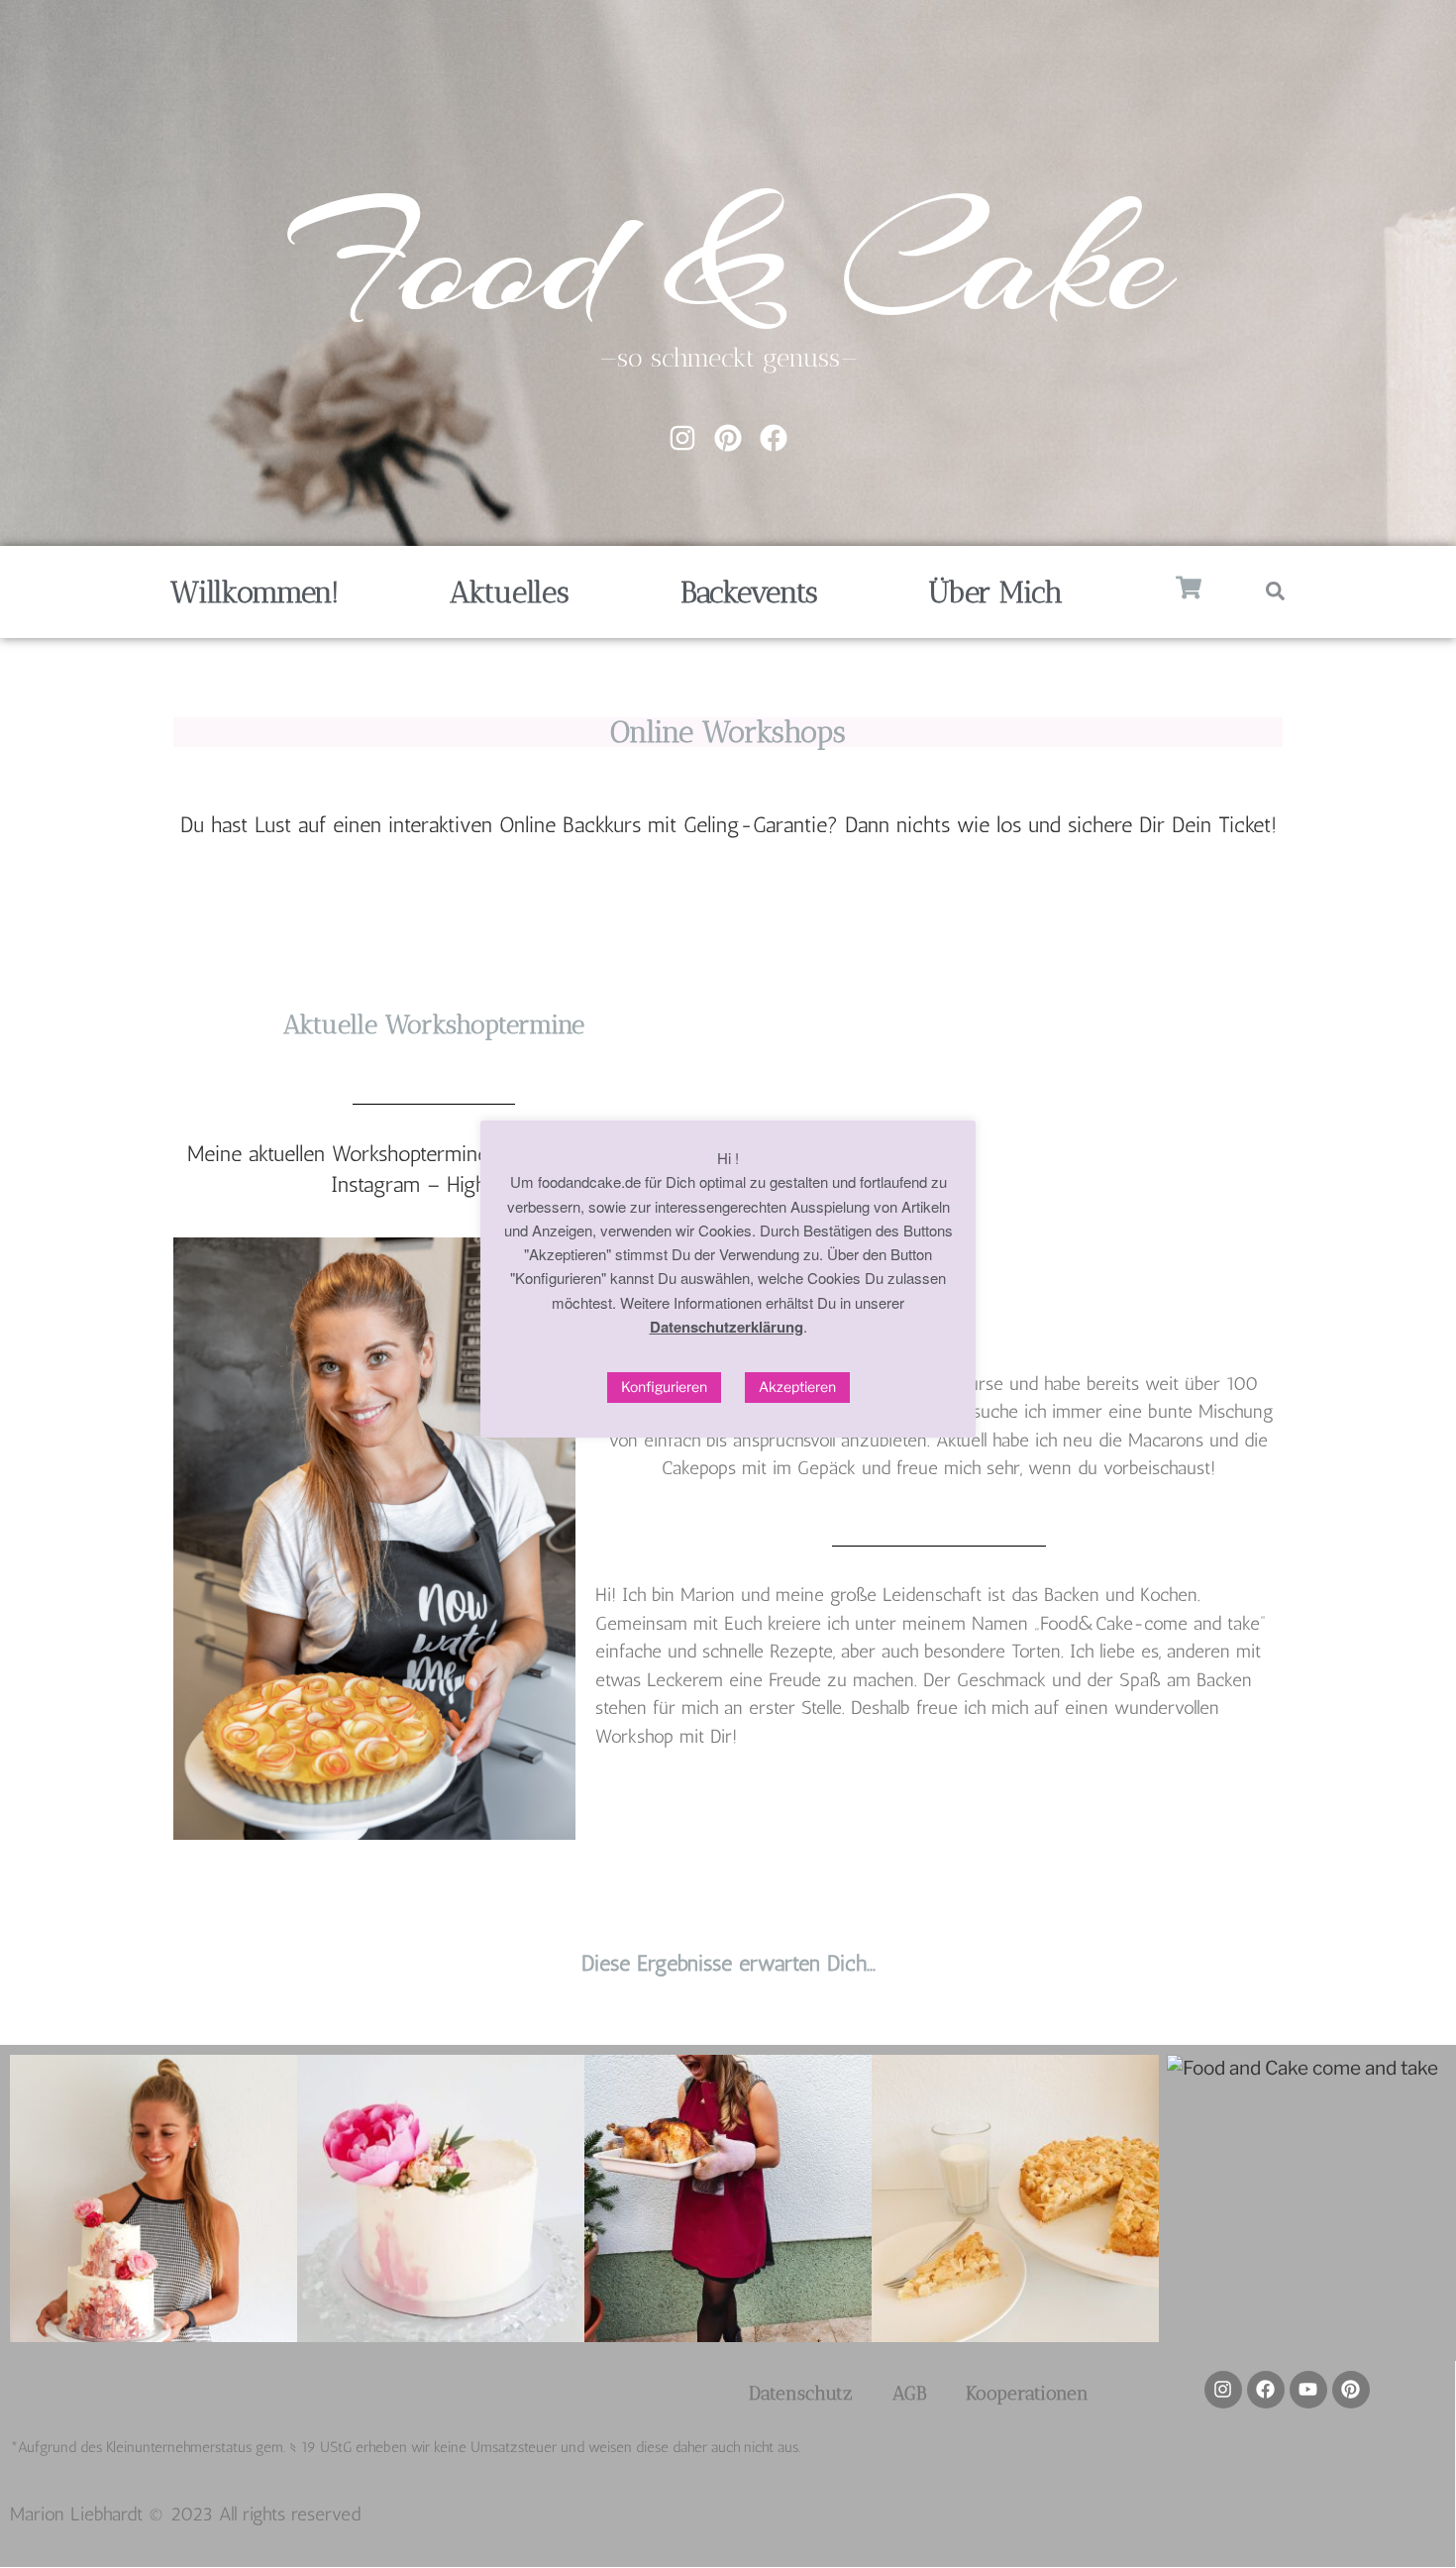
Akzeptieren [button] (797, 1387)
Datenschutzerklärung (727, 1327)
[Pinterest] (728, 437)
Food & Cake (728, 260)
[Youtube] (1308, 2390)
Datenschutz (801, 2393)
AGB (909, 2393)
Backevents (749, 592)
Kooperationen (1027, 2393)
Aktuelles (509, 592)
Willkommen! (255, 592)
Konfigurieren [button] (664, 1387)
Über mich (995, 592)
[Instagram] (682, 437)
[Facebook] (774, 437)
